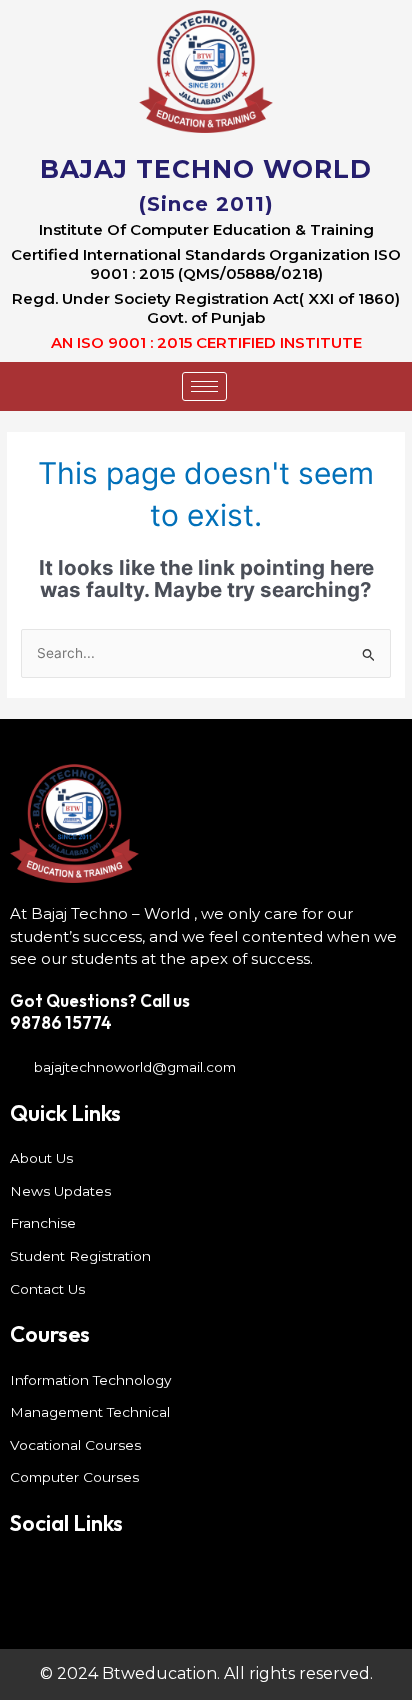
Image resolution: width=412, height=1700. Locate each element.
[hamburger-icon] (204, 386)
